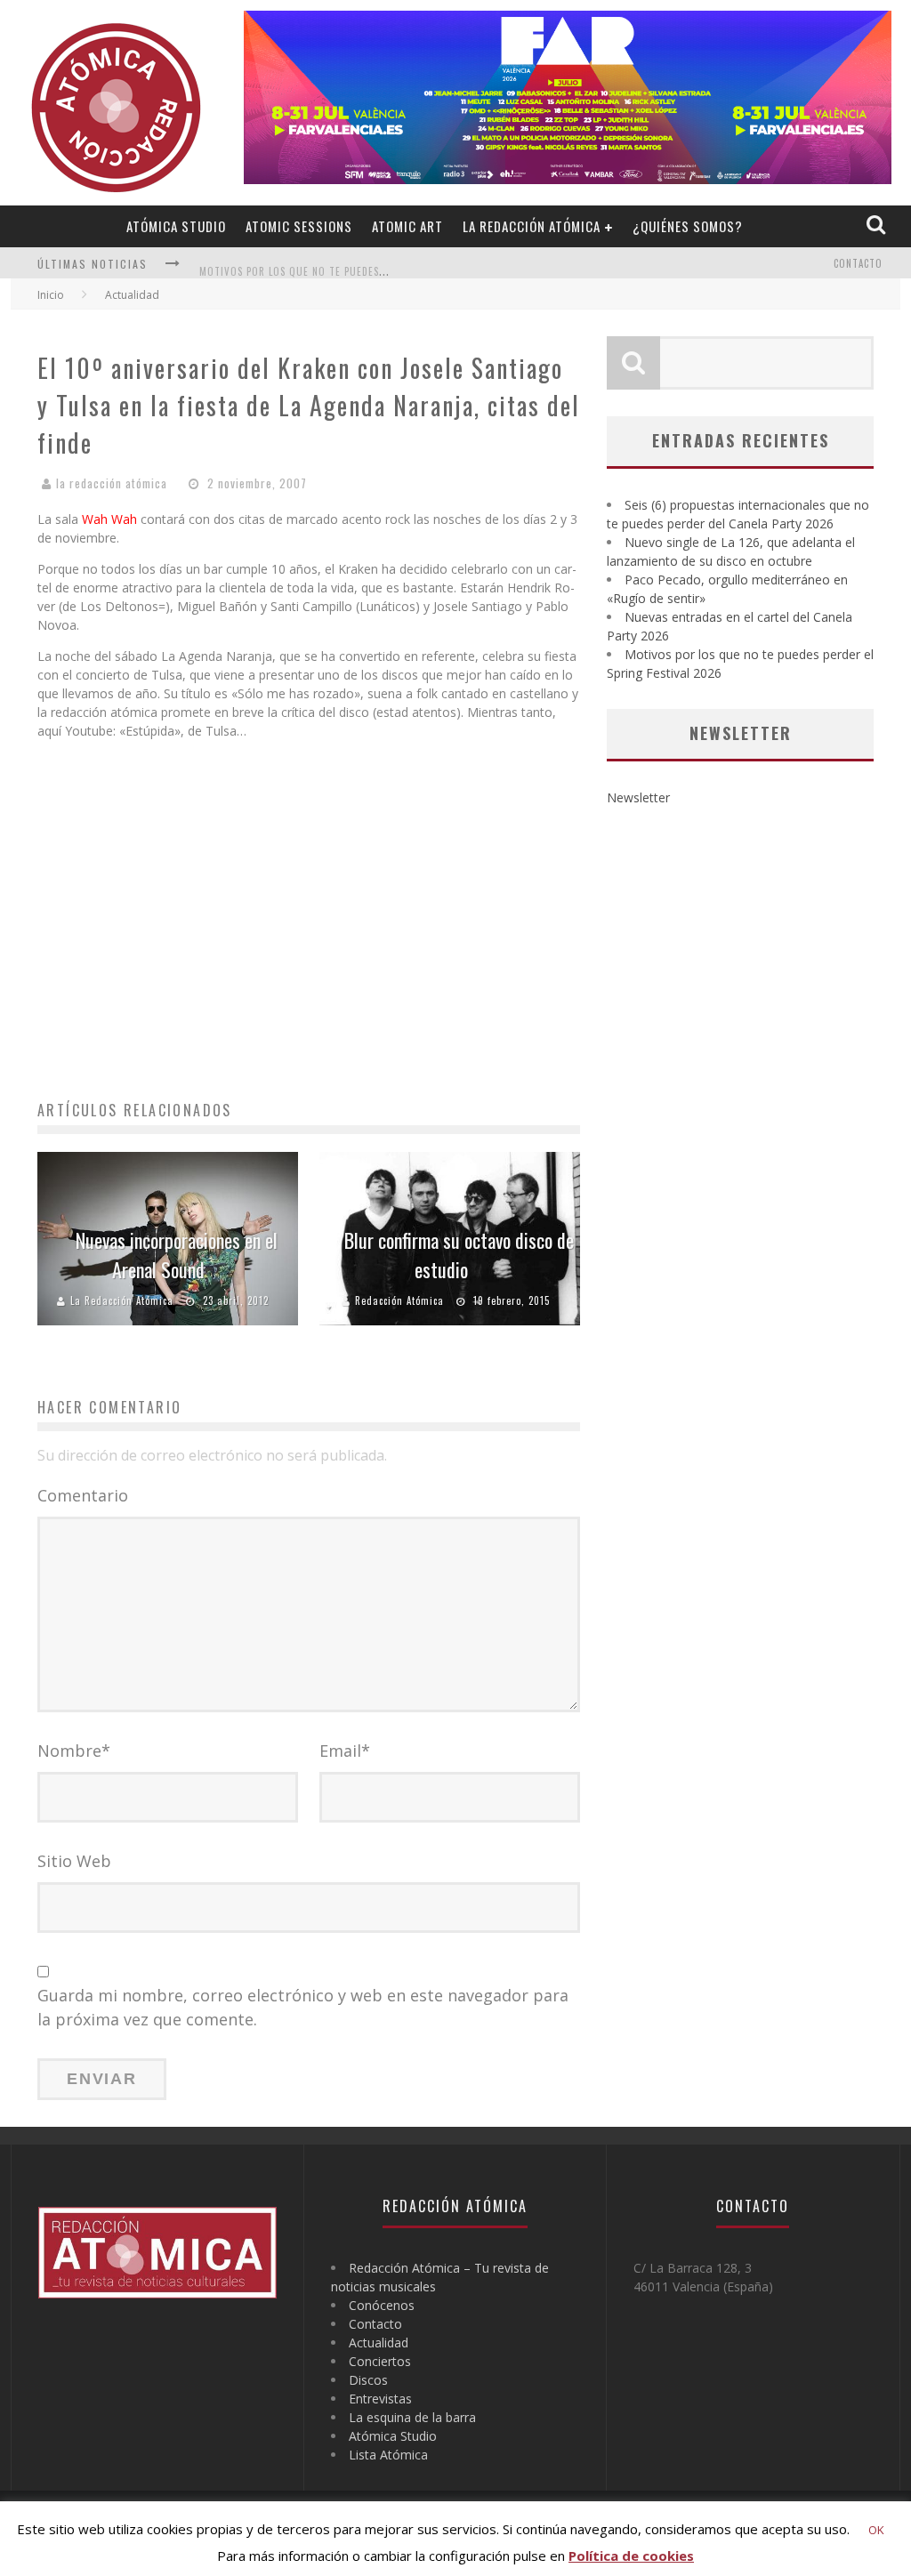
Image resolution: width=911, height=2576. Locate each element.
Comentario (83, 1495)
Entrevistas (380, 2399)
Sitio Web (74, 1861)
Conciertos (380, 2361)
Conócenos (382, 2305)
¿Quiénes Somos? (688, 226)
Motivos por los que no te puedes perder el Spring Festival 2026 (369, 265)
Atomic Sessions (299, 226)
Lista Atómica (388, 2455)
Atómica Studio (176, 226)
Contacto (858, 263)
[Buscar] (878, 225)
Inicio (51, 295)
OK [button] (876, 2530)
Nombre (74, 1751)
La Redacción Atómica (532, 226)
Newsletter (638, 797)
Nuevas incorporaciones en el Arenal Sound (177, 1255)
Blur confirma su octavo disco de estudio (459, 1255)
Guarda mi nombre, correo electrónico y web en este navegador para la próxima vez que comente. (303, 2007)
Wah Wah (109, 519)
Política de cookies (631, 2556)
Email (345, 1751)
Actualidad (379, 2343)
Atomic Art (407, 226)
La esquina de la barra (412, 2417)
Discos (368, 2380)
